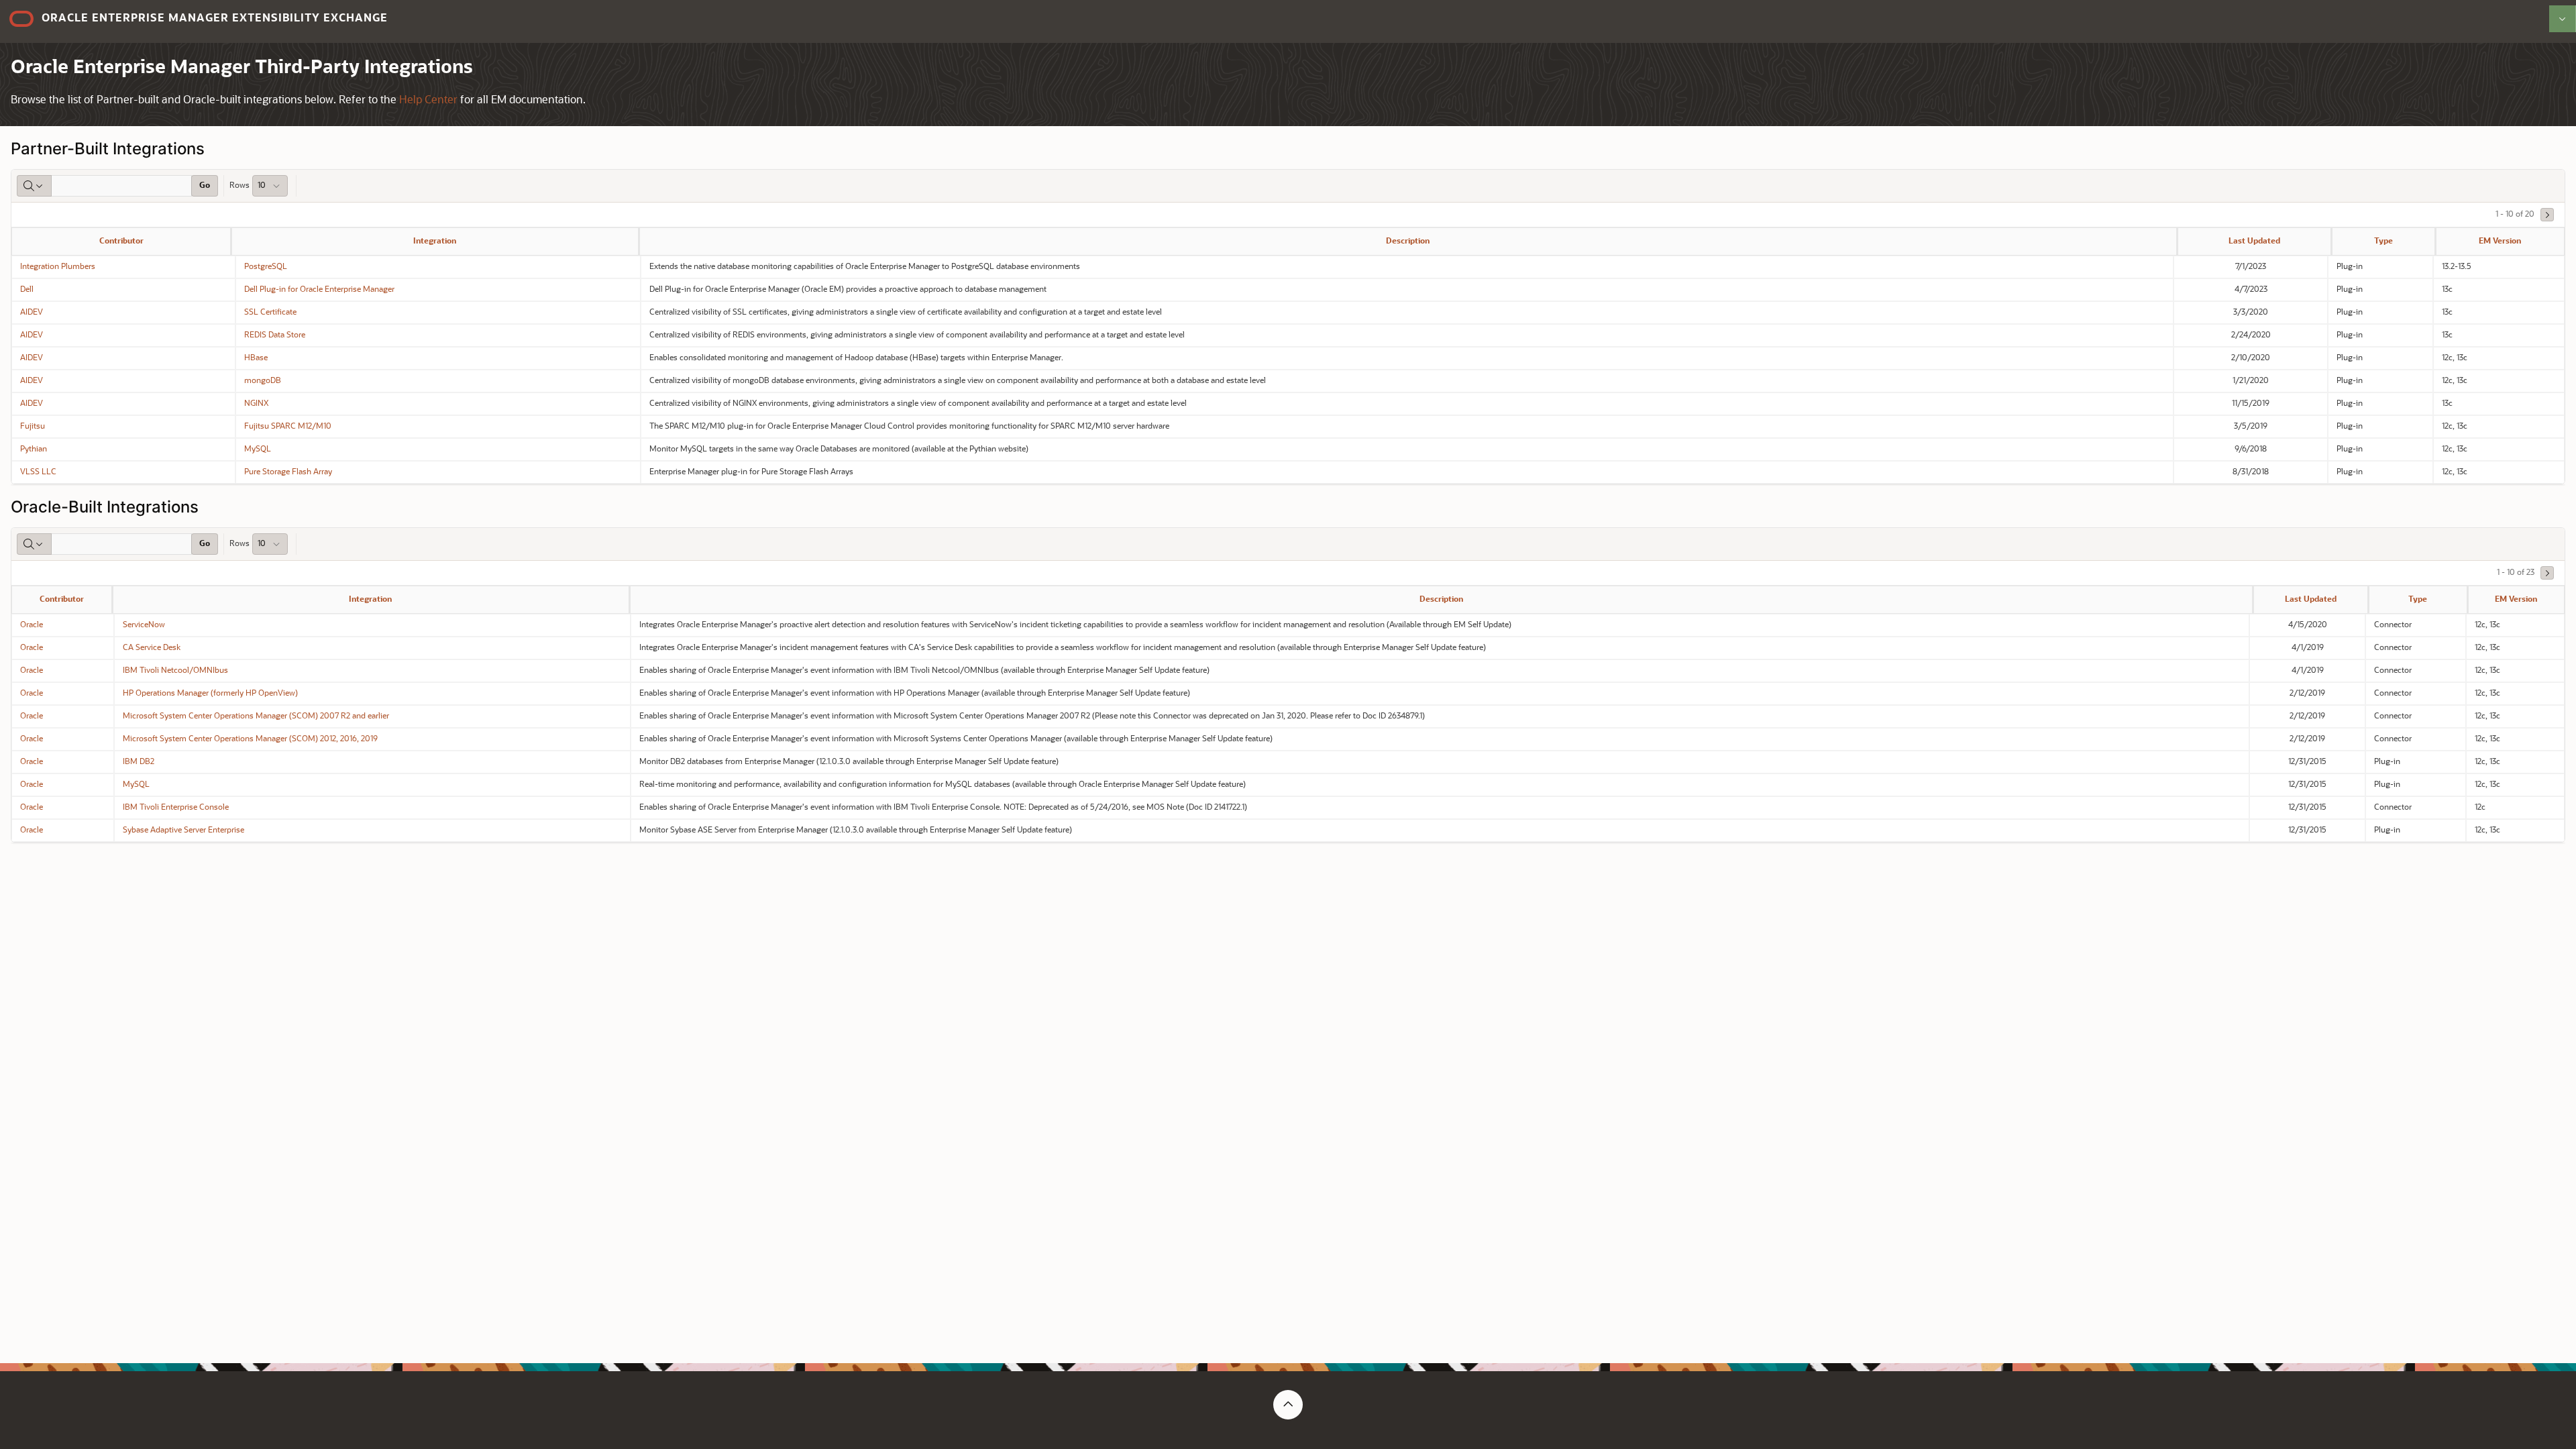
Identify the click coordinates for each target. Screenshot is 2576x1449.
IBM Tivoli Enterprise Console (176, 808)
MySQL (258, 449)
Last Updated (2254, 241)
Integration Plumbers (58, 267)
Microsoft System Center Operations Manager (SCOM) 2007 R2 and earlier (256, 716)
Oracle (32, 625)
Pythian (34, 449)
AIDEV (32, 313)
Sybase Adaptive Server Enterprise (183, 830)
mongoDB (263, 381)
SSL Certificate (270, 313)
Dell (27, 290)
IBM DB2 (139, 762)
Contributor (121, 241)
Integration (435, 241)
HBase (256, 358)
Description (1408, 241)
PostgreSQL (266, 267)
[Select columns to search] (34, 186)
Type (2383, 241)
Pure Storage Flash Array (288, 472)
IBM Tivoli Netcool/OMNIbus (175, 671)
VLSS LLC (38, 472)
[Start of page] (1288, 1405)
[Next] (2547, 215)
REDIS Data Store (275, 335)
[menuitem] (2563, 19)
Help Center (428, 101)
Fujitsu (33, 427)
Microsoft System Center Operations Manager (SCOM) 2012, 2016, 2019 (250, 739)
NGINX (256, 404)
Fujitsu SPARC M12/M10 (288, 427)
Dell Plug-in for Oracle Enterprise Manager (319, 290)
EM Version (2500, 241)
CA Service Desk (152, 648)
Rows (239, 186)
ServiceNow (144, 625)
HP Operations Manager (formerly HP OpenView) (210, 694)
